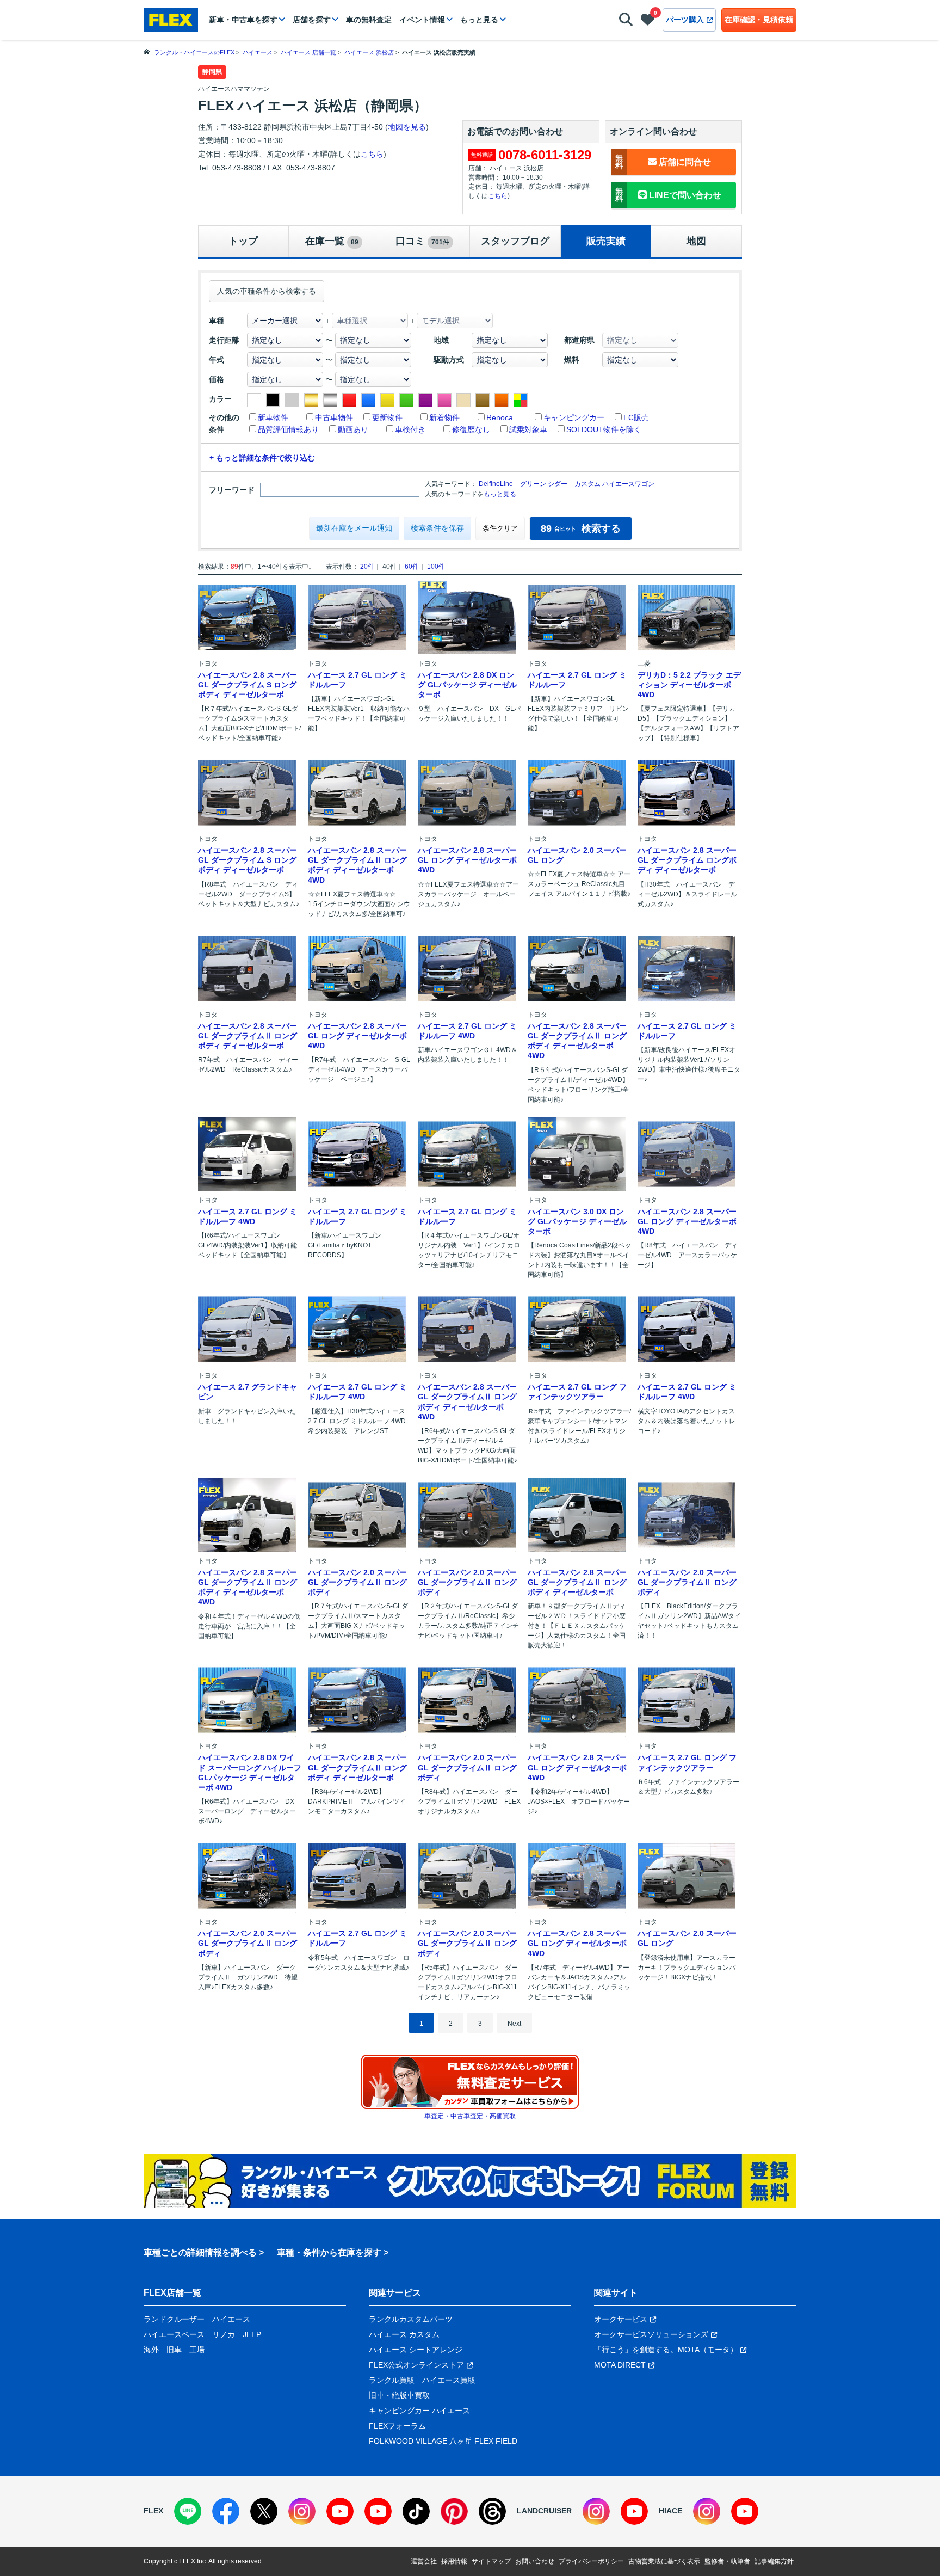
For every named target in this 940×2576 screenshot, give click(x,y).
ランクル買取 (392, 2380)
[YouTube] (340, 2511)
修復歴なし (471, 429)
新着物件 (444, 417)
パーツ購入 (685, 20)
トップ (243, 241)
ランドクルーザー (174, 2319)
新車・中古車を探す (243, 20)
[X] (264, 2511)
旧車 (174, 2350)
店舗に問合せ (663, 162)
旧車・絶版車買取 (399, 2395)
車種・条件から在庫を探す (329, 2252)
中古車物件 (334, 417)
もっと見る (479, 20)
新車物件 (273, 417)
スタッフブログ (515, 241)
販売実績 (606, 241)
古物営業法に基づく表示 (664, 2561)
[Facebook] (226, 2511)
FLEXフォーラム (397, 2426)
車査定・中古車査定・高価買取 (470, 2116)
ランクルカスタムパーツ (411, 2319)
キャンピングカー (574, 417)
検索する (581, 528)
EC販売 (636, 417)
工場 (197, 2350)
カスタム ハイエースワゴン (614, 484)
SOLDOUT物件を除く (604, 429)
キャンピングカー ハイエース (419, 2411)
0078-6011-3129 (545, 155)
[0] (648, 22)
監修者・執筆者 (727, 2561)
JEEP (252, 2334)
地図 (696, 241)
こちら (372, 154)
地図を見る (407, 127)
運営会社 (424, 2561)
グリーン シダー (544, 484)
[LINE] (188, 2511)
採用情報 (454, 2561)
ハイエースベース (174, 2334)
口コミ (422, 241)
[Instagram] (302, 2511)
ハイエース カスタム (404, 2334)
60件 (412, 567)
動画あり (353, 429)
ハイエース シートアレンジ (416, 2350)
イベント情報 (422, 20)
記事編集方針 (774, 2561)
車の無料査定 (369, 20)
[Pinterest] (454, 2511)
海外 (151, 2350)
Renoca (500, 417)
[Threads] (492, 2511)
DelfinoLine (496, 484)
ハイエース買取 (449, 2380)
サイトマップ (491, 2561)
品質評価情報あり (288, 429)
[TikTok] (416, 2511)
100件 (436, 567)
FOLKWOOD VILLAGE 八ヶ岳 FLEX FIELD (443, 2441)
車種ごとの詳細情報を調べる (200, 2252)
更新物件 (387, 417)
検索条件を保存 (437, 528)
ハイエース (231, 2319)
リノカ (224, 2334)
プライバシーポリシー (591, 2561)
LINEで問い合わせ (668, 195)
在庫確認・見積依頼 (759, 20)
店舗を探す (312, 20)
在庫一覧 (332, 241)
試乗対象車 (528, 429)
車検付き (410, 429)
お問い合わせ (535, 2561)
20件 (367, 567)
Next (514, 2024)
